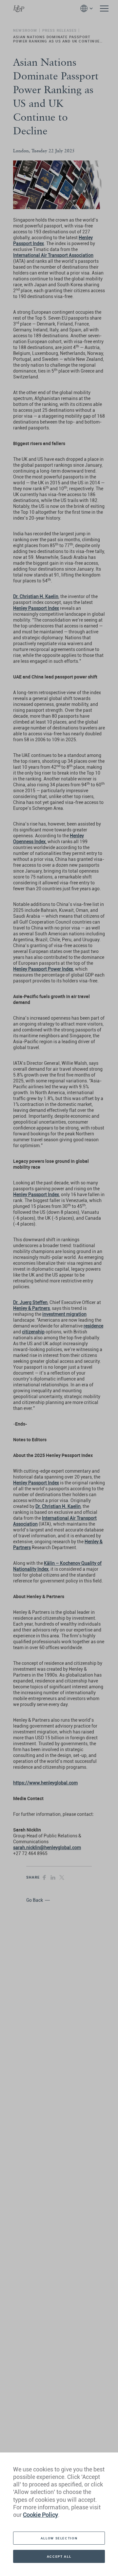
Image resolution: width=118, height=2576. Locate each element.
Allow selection (59, 2538)
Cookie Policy (40, 2515)
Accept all (59, 2556)
